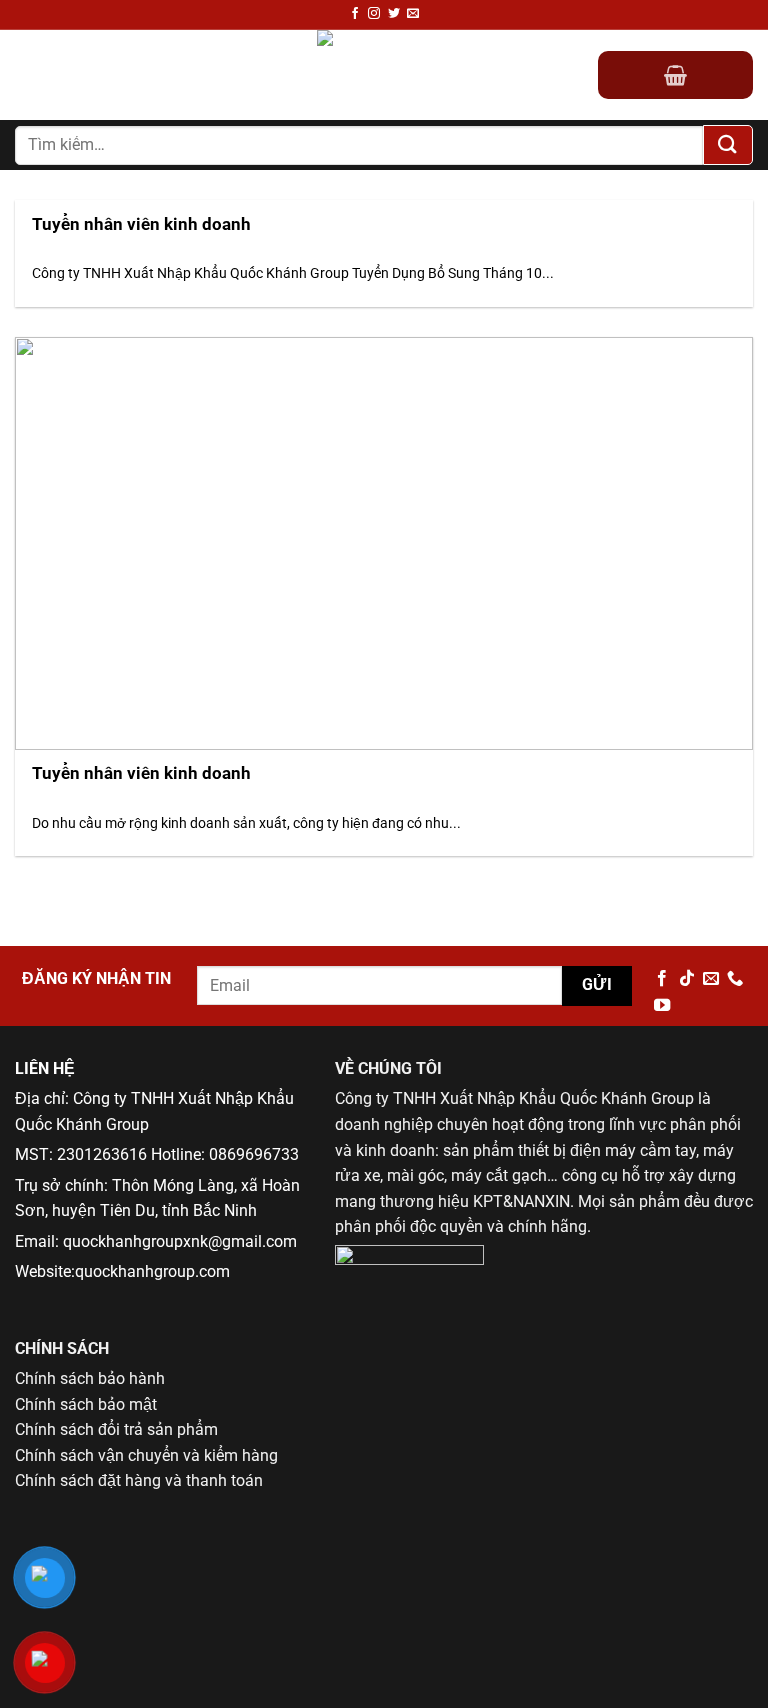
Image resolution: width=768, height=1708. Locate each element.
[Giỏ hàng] (675, 75)
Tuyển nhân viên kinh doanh (141, 224)
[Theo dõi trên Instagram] (374, 14)
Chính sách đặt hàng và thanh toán (139, 1480)
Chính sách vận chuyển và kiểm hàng (146, 1455)
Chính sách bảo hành (90, 1378)
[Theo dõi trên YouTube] (662, 1006)
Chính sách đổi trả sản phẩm (116, 1429)
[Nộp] (728, 145)
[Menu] (27, 75)
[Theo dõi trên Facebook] (355, 14)
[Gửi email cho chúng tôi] (413, 14)
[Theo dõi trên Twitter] (394, 14)
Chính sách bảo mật (86, 1404)
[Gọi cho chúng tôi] (735, 979)
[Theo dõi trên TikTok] (687, 979)
